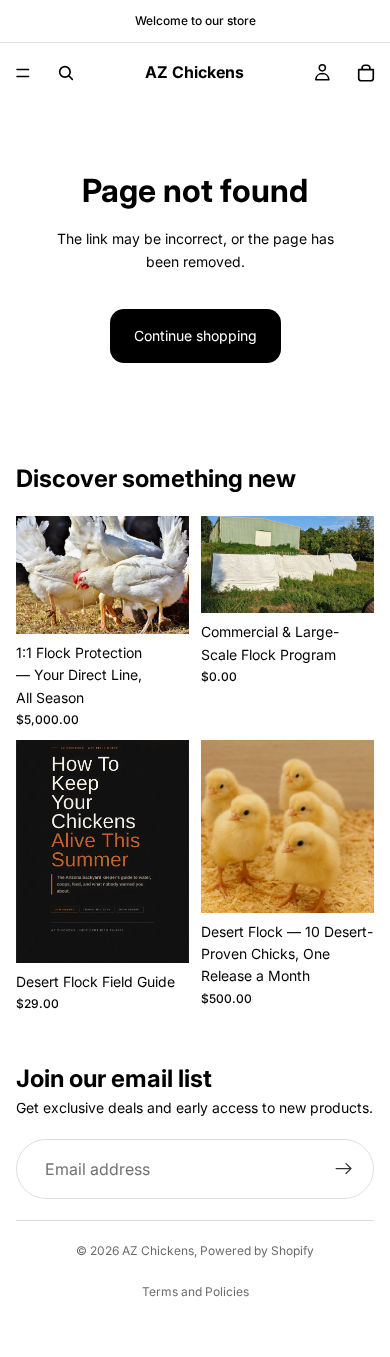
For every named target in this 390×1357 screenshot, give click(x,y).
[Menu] (23, 73)
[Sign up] (344, 1169)
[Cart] (366, 73)
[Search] (66, 73)
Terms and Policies (195, 1291)
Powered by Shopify (257, 1250)
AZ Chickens (158, 1250)
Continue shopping (195, 335)
